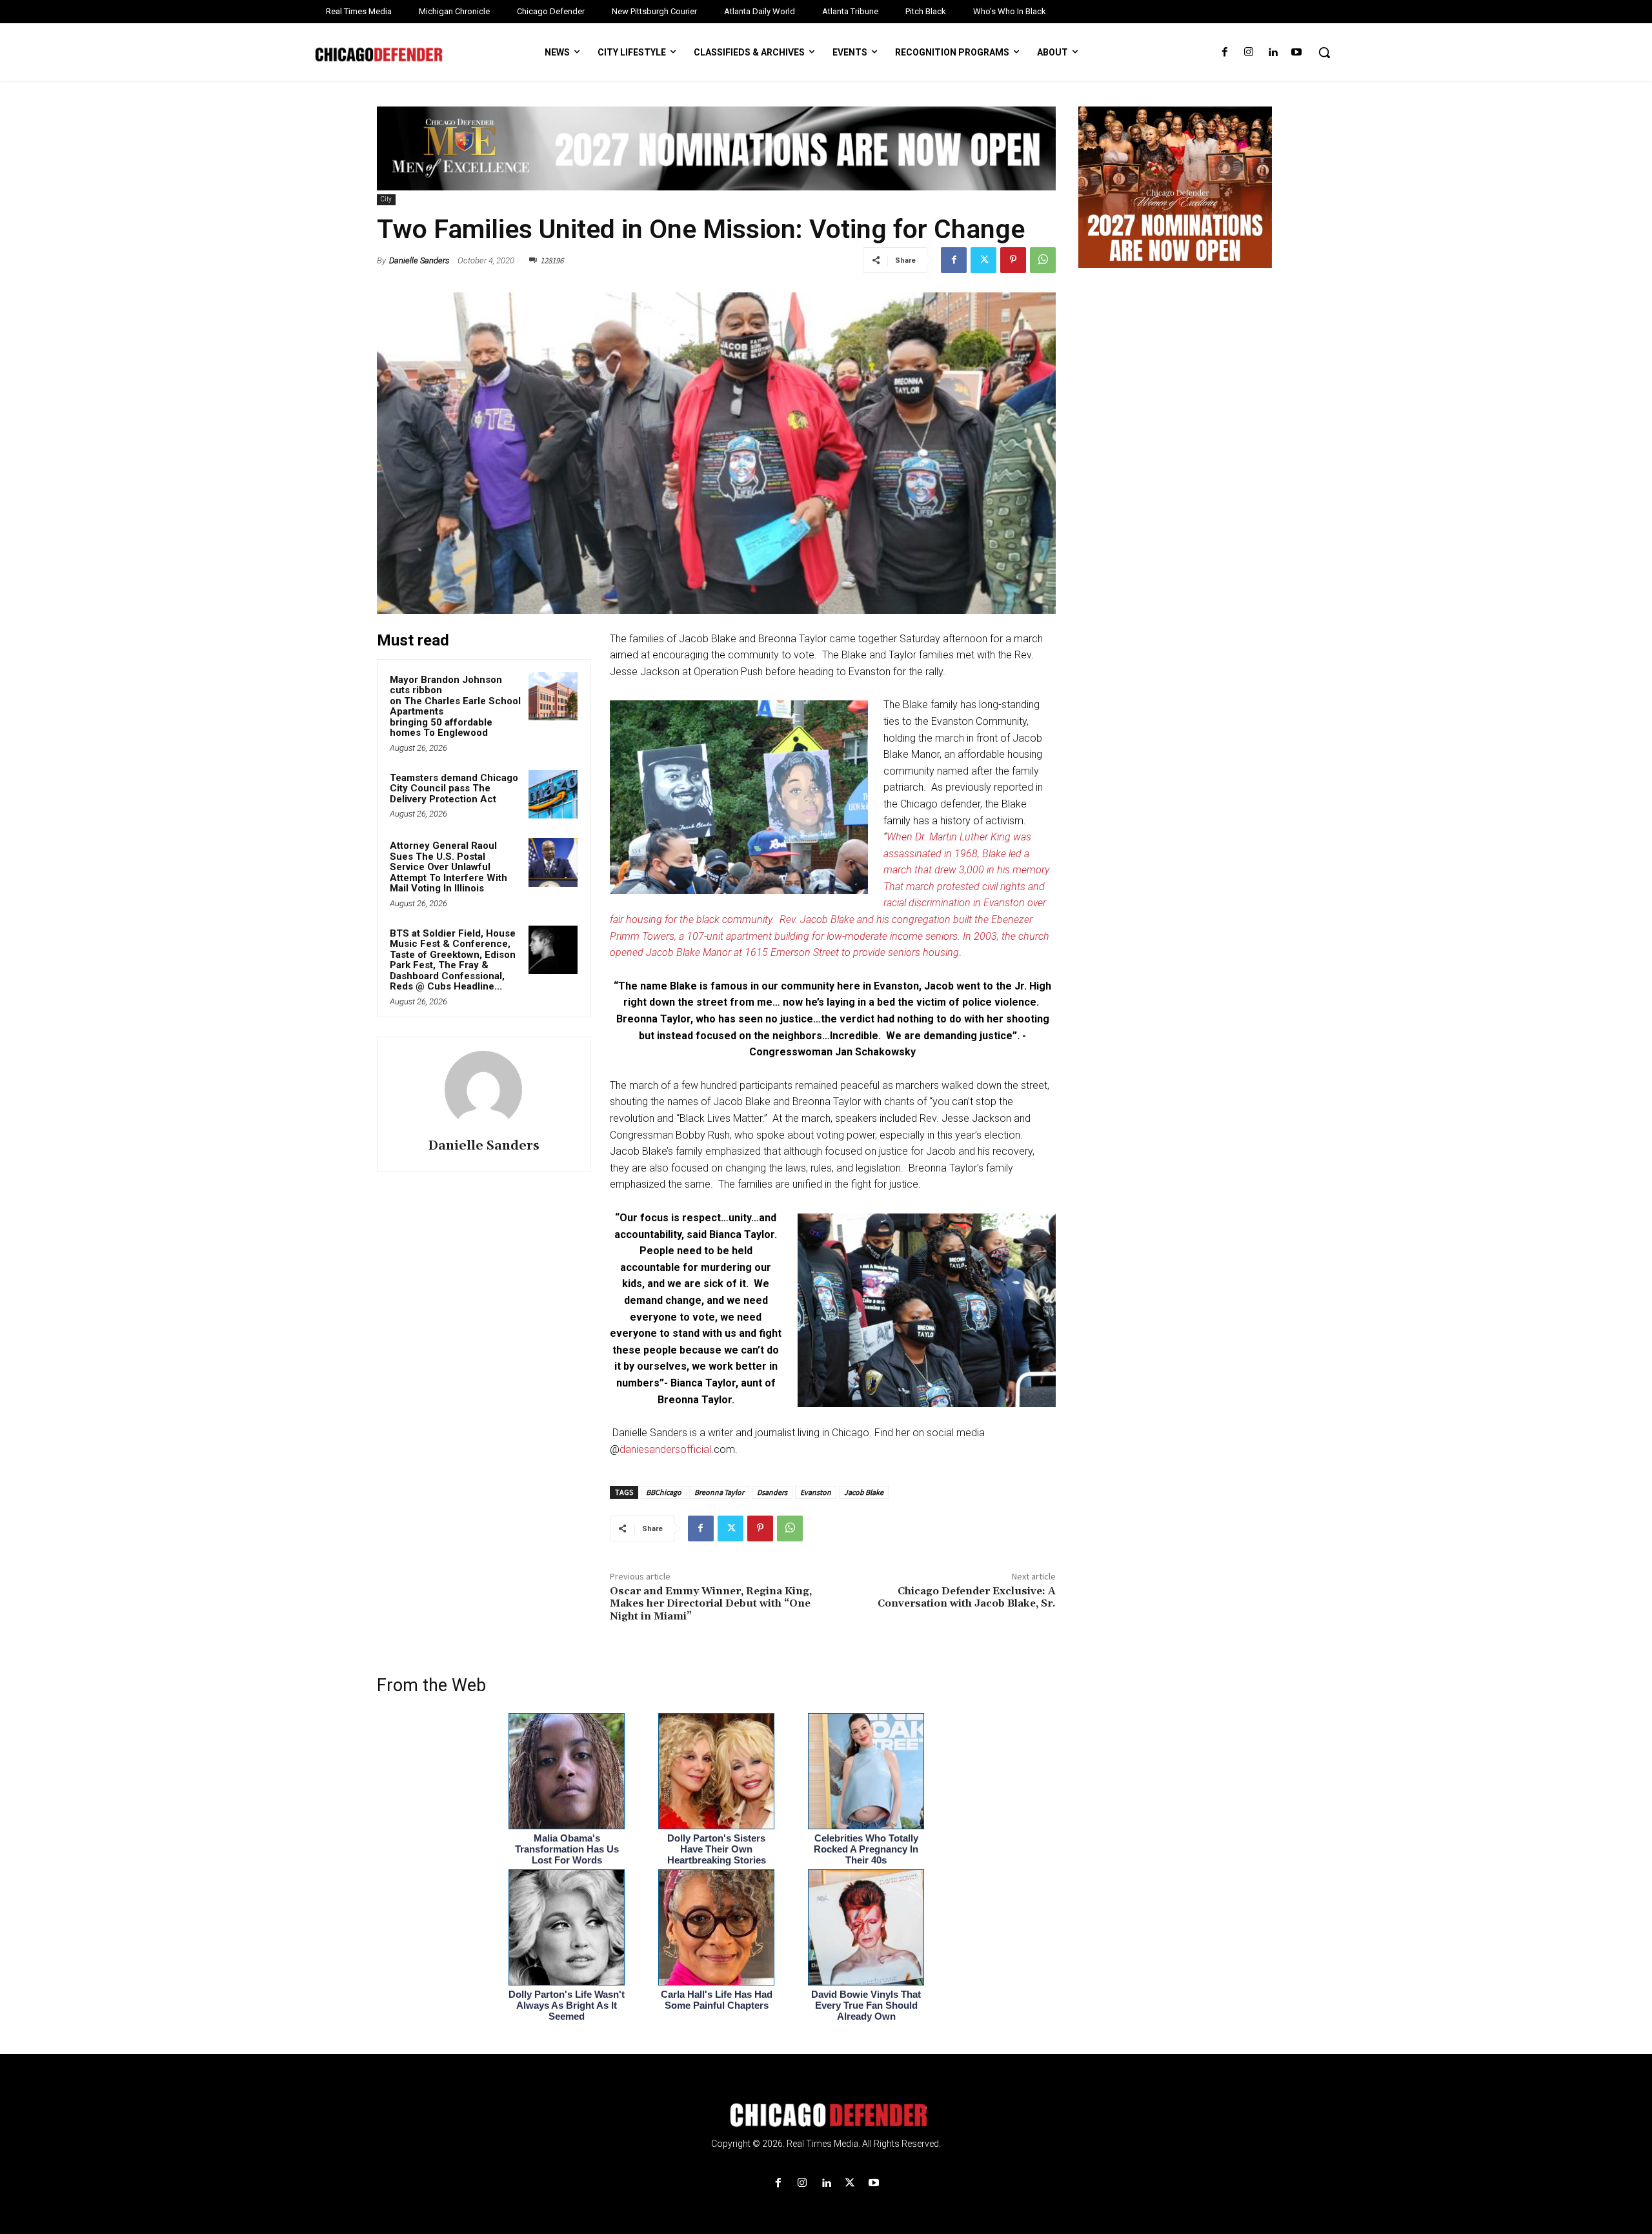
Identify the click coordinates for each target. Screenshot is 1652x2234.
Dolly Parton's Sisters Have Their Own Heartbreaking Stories (717, 1849)
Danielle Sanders (419, 260)
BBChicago (664, 1492)
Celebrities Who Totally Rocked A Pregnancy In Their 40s (866, 1849)
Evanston (816, 1492)
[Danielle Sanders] (483, 1090)
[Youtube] (1297, 53)
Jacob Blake (864, 1492)
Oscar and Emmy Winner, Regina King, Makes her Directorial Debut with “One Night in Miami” (711, 1603)
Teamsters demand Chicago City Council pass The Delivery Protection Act (454, 788)
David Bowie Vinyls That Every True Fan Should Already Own (866, 2005)
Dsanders (772, 1492)
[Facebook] (1224, 53)
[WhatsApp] (1043, 260)
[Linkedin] (1273, 53)
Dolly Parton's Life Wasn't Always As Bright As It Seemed (567, 2005)
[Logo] (826, 2115)
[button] (1324, 52)
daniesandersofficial (665, 1449)
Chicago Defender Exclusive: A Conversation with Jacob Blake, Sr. (967, 1597)
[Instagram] (1248, 53)
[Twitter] (983, 260)
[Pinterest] (1013, 260)
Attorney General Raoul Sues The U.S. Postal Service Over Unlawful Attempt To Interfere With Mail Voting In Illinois (448, 867)
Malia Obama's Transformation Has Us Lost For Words (567, 1849)
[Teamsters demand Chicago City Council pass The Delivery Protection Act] (553, 795)
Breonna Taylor (719, 1492)
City (386, 199)
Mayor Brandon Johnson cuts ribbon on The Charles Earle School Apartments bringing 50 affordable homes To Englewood (455, 706)
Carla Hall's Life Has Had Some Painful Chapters (717, 2000)
